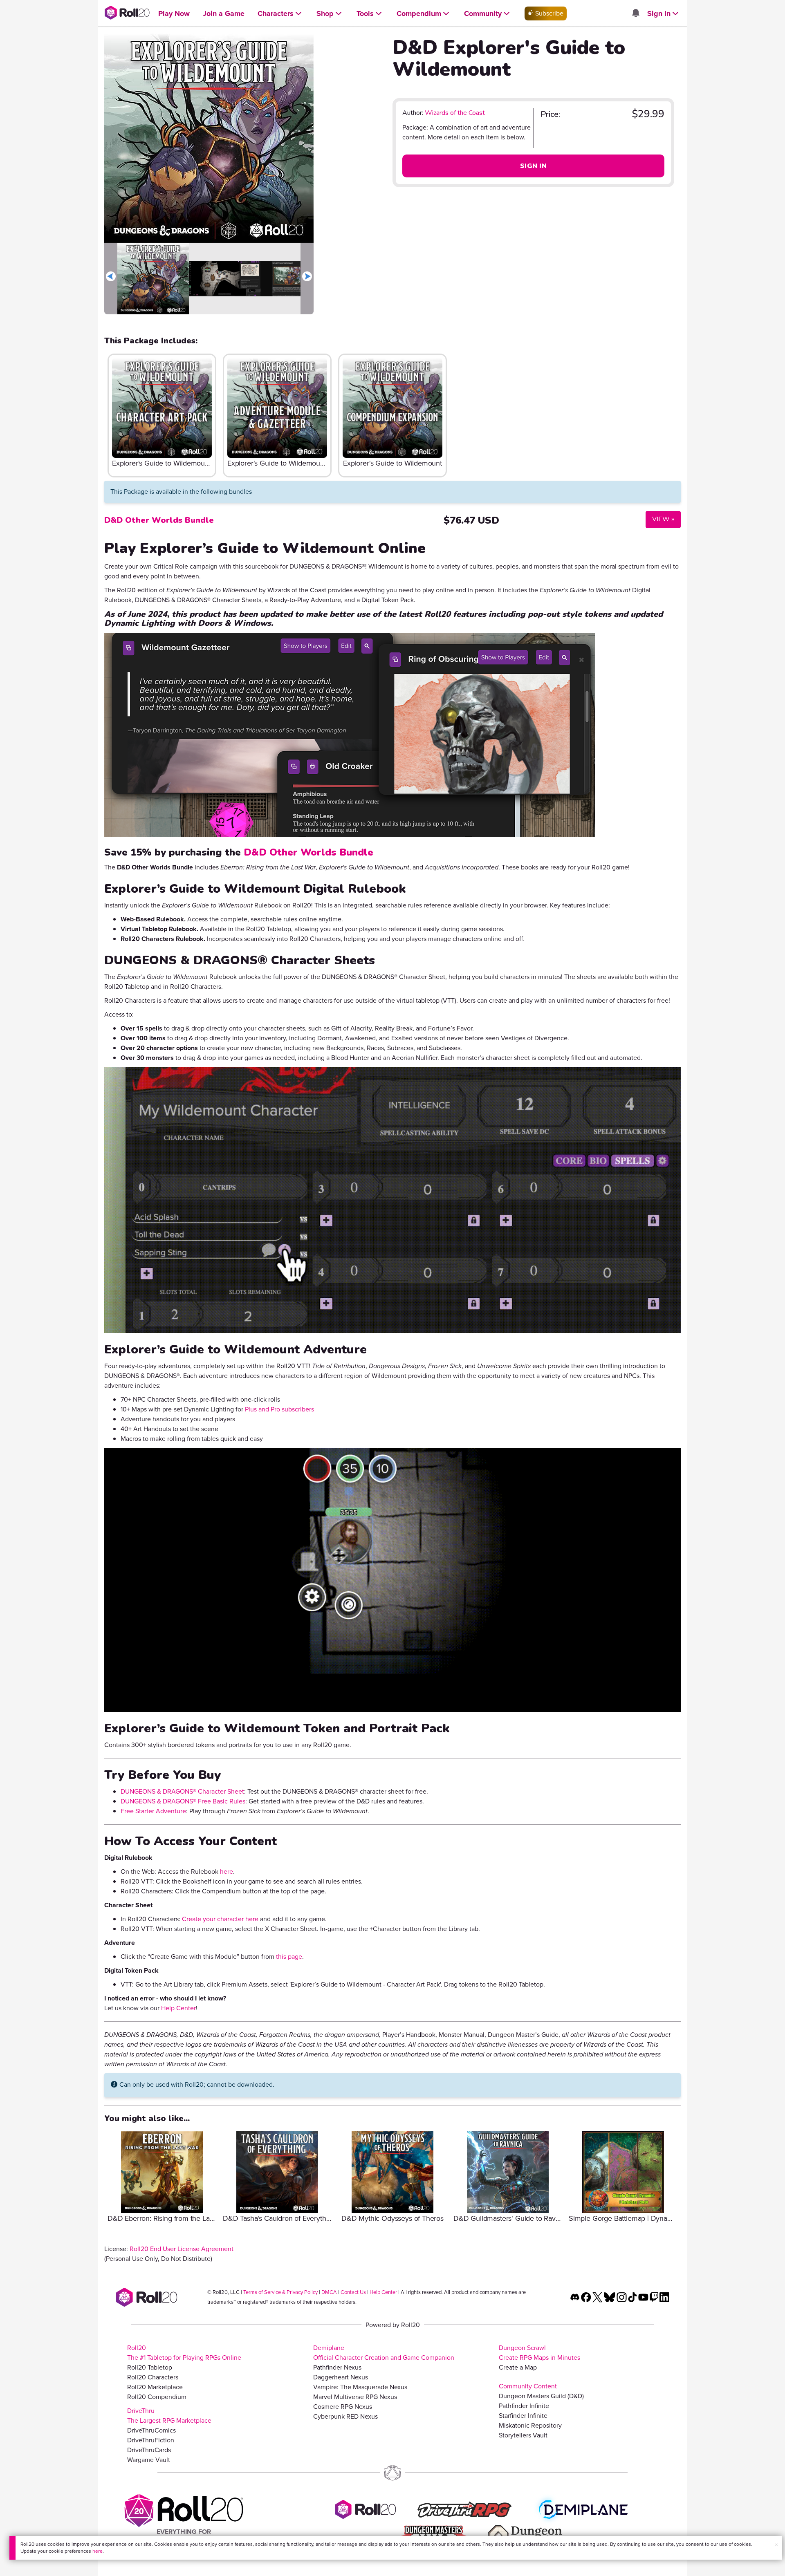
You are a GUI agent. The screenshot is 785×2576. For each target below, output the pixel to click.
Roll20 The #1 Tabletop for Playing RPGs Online (184, 2353)
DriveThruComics (151, 2430)
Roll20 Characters (153, 2377)
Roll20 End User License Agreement (182, 2249)
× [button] (776, 2545)
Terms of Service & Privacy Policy (280, 2292)
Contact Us (353, 2292)
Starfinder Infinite (523, 2416)
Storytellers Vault (523, 2435)
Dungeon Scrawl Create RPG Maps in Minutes (539, 2353)
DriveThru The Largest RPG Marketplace (169, 2416)
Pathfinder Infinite (524, 2406)
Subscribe (548, 13)
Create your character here (220, 1919)
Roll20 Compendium (157, 2397)
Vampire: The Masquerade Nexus (360, 2387)
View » (660, 519)
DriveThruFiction (151, 2440)
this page (289, 1957)
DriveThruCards (149, 2450)
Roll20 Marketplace (155, 2387)
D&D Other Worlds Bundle (159, 520)
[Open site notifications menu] (635, 14)
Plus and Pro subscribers (279, 1409)
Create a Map (518, 2367)
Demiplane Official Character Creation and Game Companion (384, 2353)
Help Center (178, 2008)
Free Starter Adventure (153, 1811)
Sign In (533, 166)
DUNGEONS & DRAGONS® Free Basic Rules (183, 1801)
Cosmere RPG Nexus (343, 2407)
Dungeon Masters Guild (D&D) (541, 2396)
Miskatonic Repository (530, 2425)
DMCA (329, 2292)
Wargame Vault (149, 2460)
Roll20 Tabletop (150, 2367)
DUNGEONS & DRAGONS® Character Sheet (182, 1791)
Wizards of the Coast (455, 113)
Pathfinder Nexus (337, 2367)
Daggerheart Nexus (341, 2377)
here (98, 2551)
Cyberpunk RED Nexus (345, 2416)
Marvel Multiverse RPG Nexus (355, 2397)
